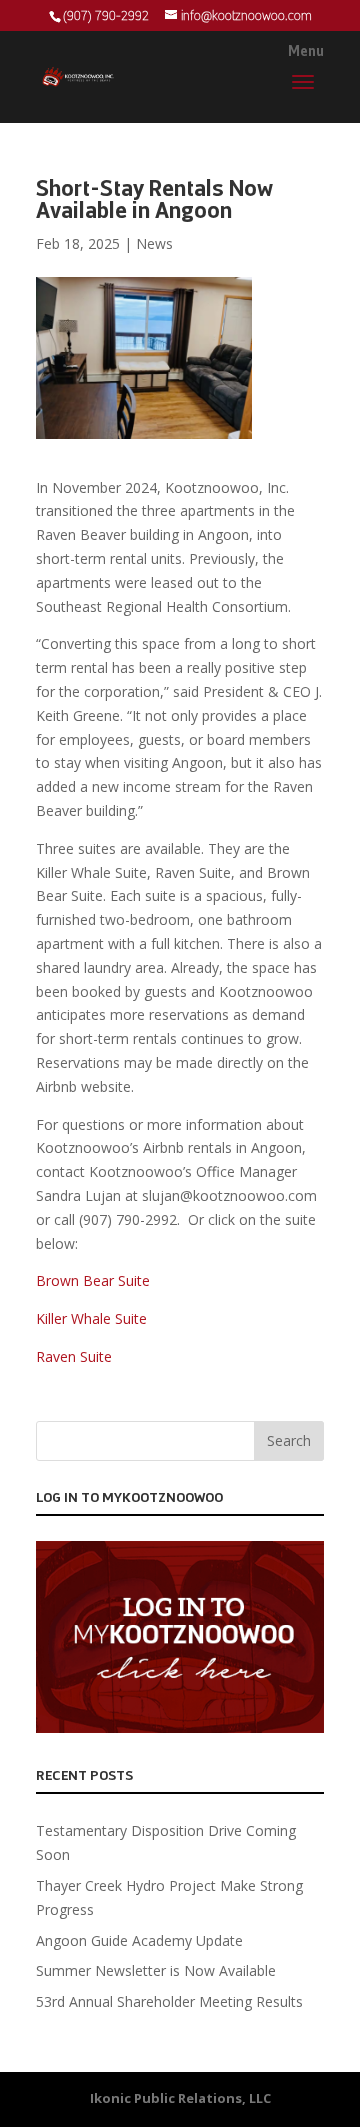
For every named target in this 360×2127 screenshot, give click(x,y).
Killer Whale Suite (91, 1318)
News (154, 243)
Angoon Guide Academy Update (139, 1940)
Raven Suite (74, 1356)
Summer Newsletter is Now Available (156, 1970)
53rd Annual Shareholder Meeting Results (169, 2001)
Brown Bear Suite (93, 1280)
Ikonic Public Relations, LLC (180, 2098)
